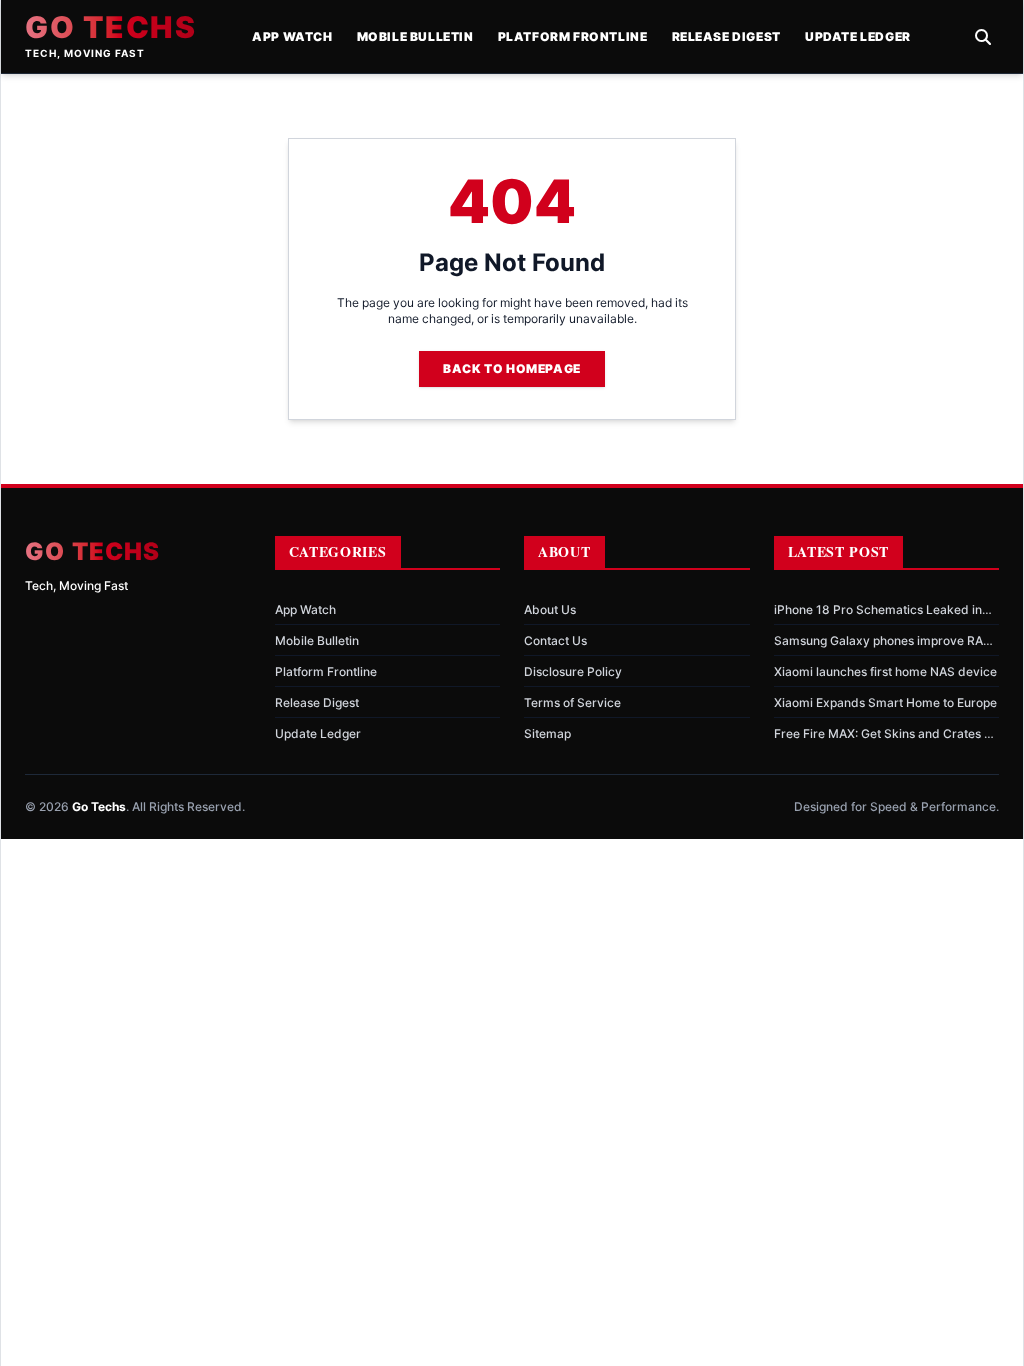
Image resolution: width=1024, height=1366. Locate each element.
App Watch (292, 36)
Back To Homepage (512, 368)
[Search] (983, 37)
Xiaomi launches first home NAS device (885, 671)
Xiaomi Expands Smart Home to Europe (885, 702)
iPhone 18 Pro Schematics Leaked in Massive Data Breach (878, 610)
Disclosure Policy (573, 671)
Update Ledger (858, 36)
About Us (550, 609)
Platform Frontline (573, 36)
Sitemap (547, 733)
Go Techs (110, 27)
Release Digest (726, 36)
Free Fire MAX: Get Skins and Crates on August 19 (886, 734)
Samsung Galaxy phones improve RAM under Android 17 (884, 641)
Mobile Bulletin (415, 36)
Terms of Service (572, 702)
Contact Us (555, 640)
